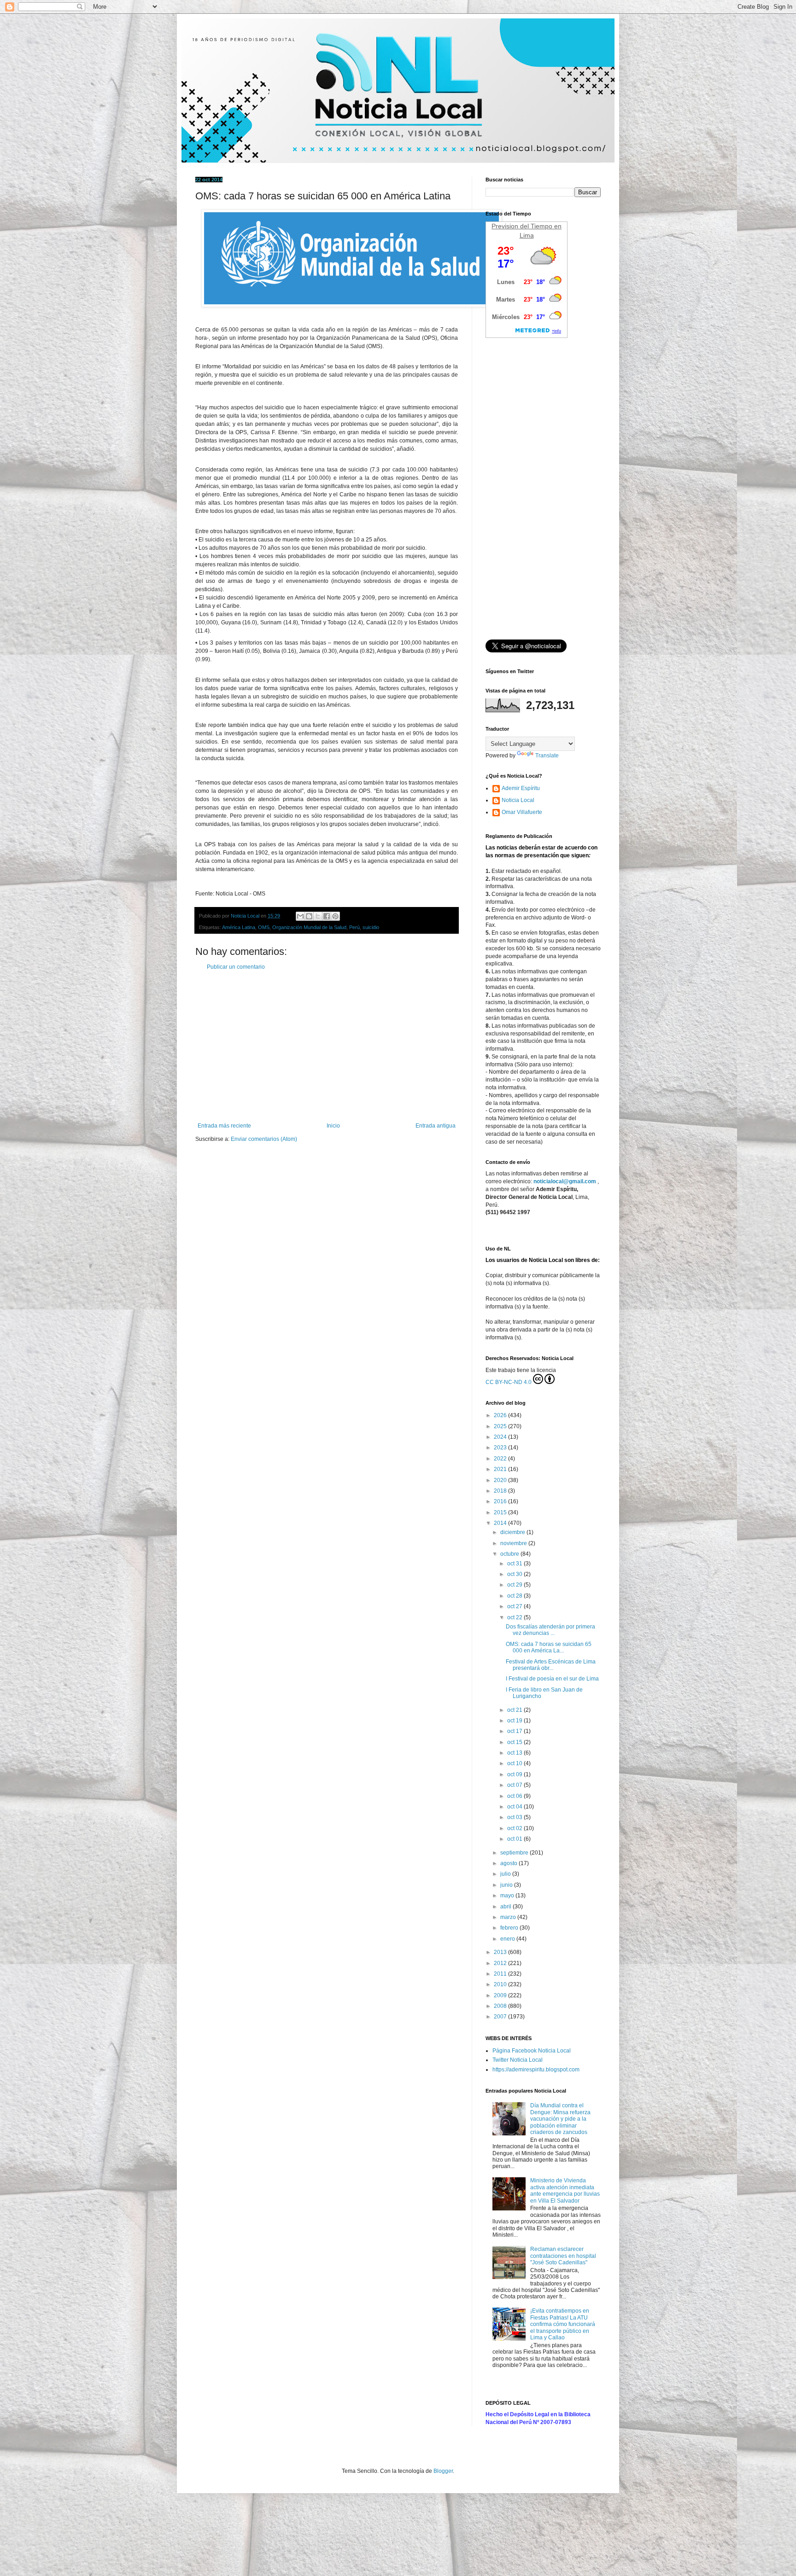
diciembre (513, 1532)
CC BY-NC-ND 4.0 (509, 1382)
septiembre (515, 1853)
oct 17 (515, 1731)
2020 (501, 1480)
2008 (501, 2006)
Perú (354, 927)
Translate (547, 756)
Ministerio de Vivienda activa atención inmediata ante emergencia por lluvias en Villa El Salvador (565, 2190)
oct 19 (515, 1721)
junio (507, 1885)
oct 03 (515, 1817)
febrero (510, 1928)
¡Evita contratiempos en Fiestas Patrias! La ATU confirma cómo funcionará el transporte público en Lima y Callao (563, 2324)
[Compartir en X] (318, 916)
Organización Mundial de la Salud (309, 927)
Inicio (333, 1126)
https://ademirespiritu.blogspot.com (536, 2070)
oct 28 (515, 1596)
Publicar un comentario (236, 967)
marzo (509, 1917)
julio (506, 1874)
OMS (264, 927)
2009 (501, 1995)
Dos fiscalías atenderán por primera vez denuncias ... (550, 1630)
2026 (501, 1415)
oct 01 (515, 1839)
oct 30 (515, 1574)
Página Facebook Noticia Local (532, 2051)
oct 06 (515, 1796)
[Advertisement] (327, 1047)
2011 (501, 1974)
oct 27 (515, 1606)
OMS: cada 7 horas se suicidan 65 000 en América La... (549, 1647)
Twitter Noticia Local (518, 2060)
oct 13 (515, 1753)
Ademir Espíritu (521, 788)
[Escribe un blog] (309, 916)
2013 (501, 1952)
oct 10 (515, 1763)
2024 (501, 1437)
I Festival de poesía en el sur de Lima (552, 1679)
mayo (508, 1896)
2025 (501, 1426)
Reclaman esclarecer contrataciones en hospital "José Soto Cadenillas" (563, 2256)
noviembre (514, 1543)
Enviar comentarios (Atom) (264, 1139)
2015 (501, 1512)
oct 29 (515, 1585)
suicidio (371, 927)
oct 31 (515, 1564)
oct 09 (515, 1774)
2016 (501, 1501)
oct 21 (515, 1710)
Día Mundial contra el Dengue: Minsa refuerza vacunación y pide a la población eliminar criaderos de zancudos (560, 2119)
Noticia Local (518, 800)
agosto (509, 1863)
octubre (510, 1554)
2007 (501, 2017)
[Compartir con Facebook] (327, 916)
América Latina (239, 927)
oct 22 (515, 1617)
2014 (501, 1523)
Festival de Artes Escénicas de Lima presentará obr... (551, 1665)
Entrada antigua (436, 1126)
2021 (501, 1469)
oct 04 (515, 1807)
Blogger (443, 2471)
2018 (501, 1491)
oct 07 (515, 1785)
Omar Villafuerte (522, 812)
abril (506, 1907)
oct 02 (515, 1828)
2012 (501, 1963)
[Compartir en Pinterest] (335, 916)
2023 (501, 1448)
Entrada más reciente (224, 1126)
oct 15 (515, 1742)
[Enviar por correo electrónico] (300, 916)
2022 (501, 1459)
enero (508, 1939)
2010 (501, 1984)
